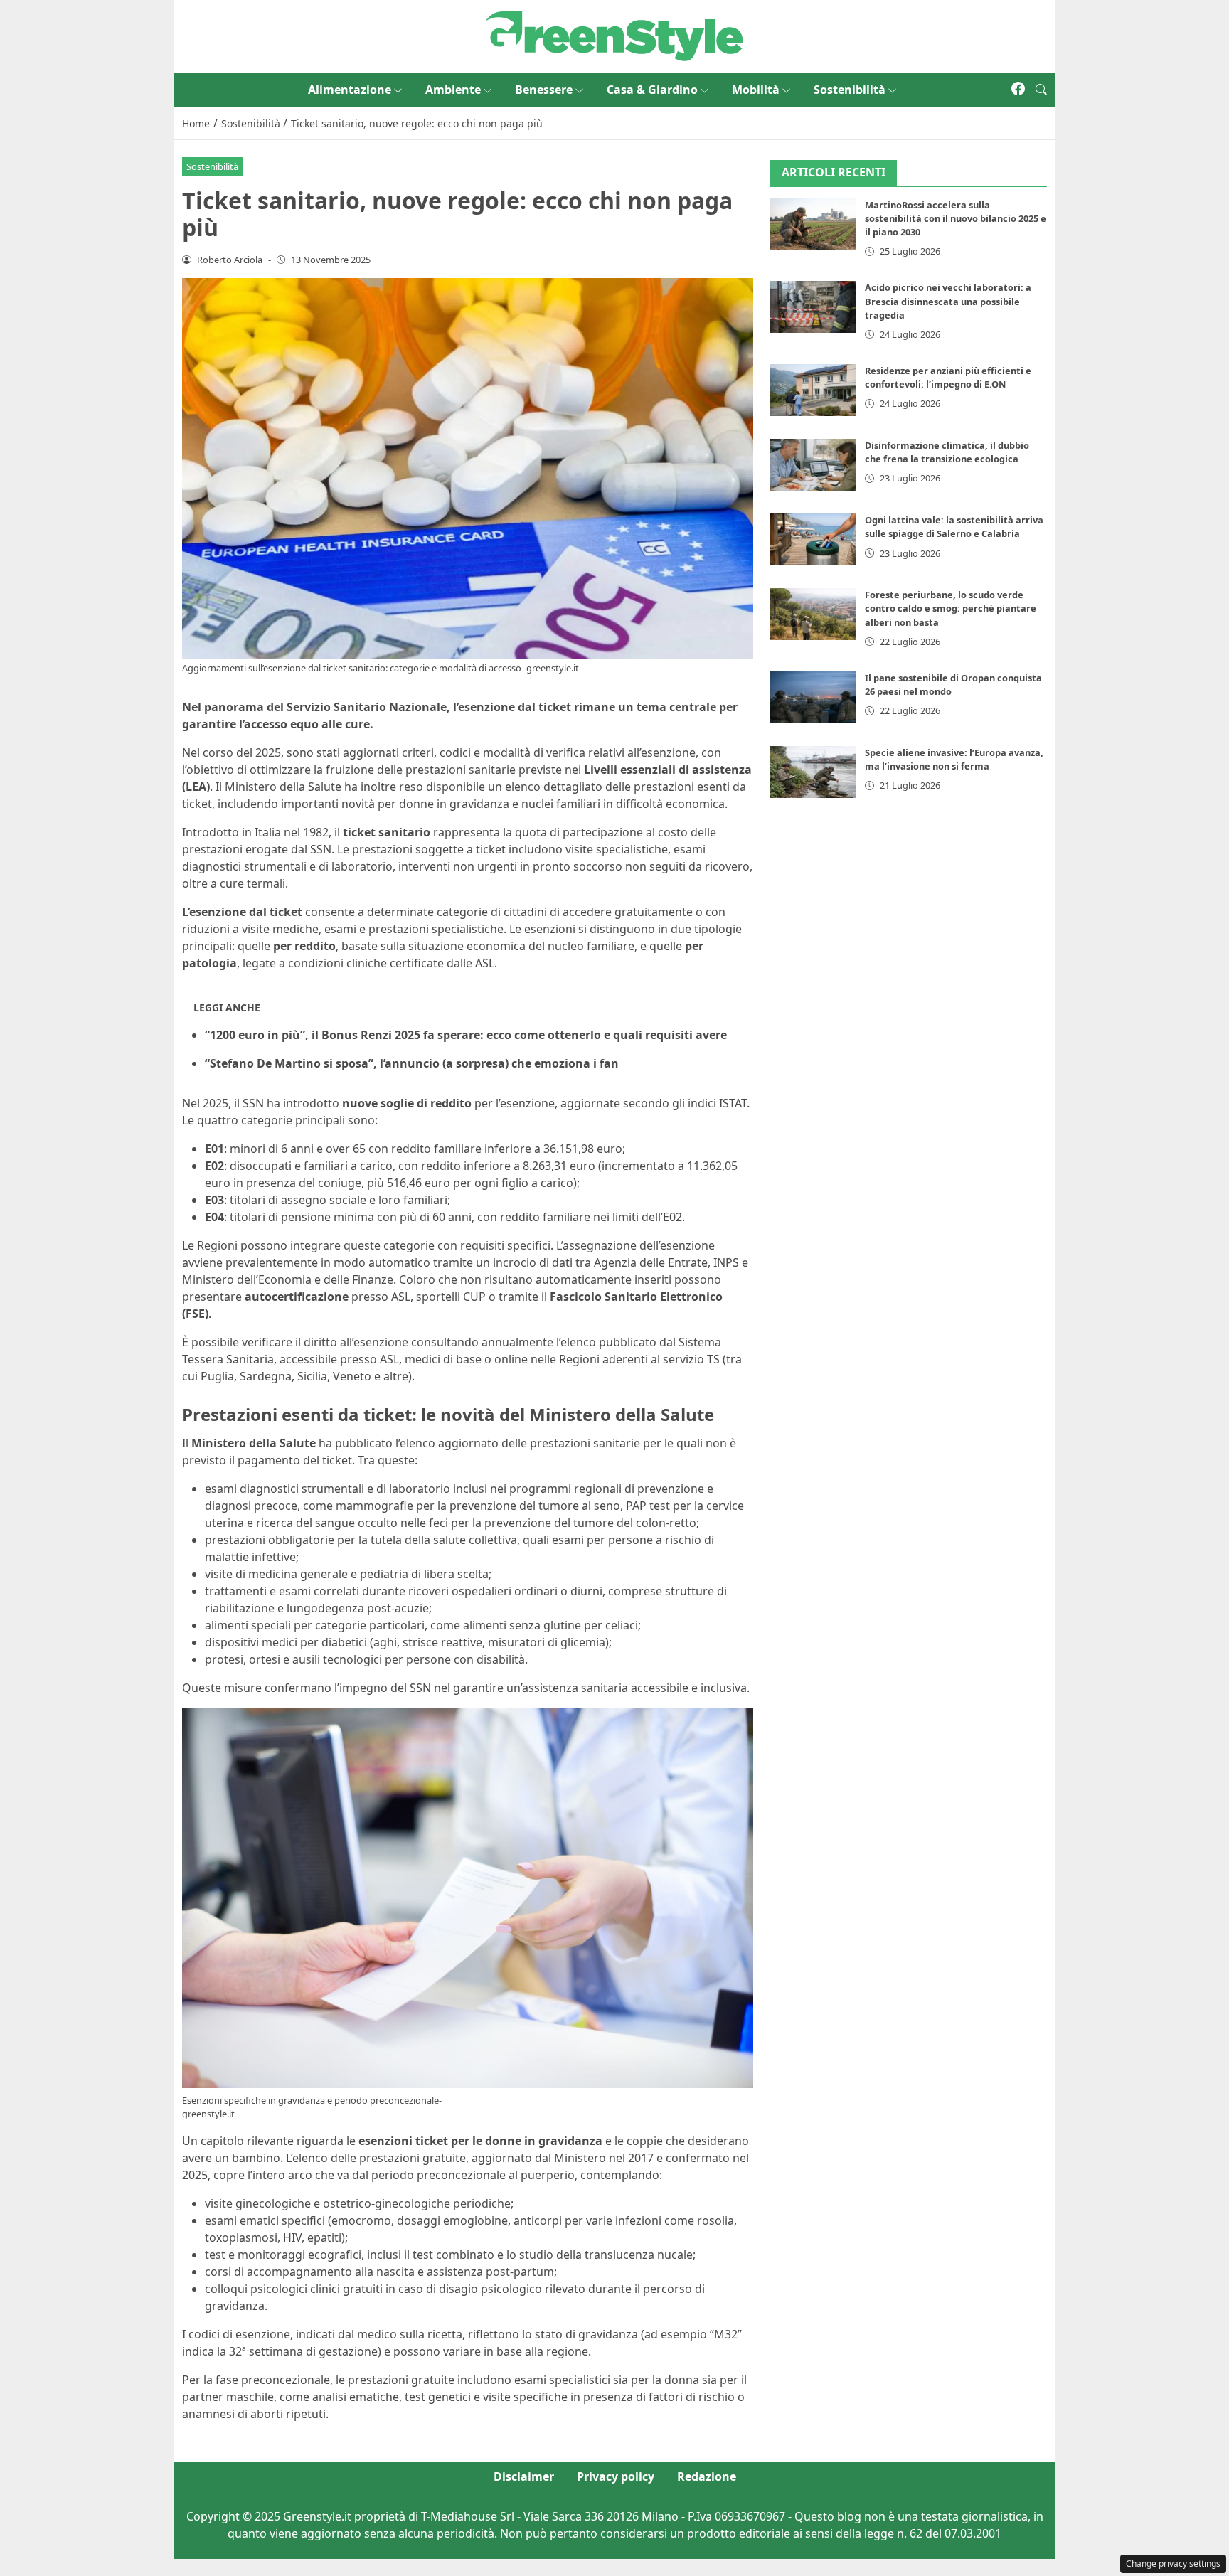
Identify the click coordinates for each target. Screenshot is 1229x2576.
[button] (1041, 90)
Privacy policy (616, 2476)
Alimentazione (350, 90)
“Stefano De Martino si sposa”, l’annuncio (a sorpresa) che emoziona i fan (412, 1063)
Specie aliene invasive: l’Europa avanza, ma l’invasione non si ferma (954, 759)
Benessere (544, 90)
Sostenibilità (850, 90)
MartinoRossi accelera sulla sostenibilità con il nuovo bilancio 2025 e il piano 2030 (956, 218)
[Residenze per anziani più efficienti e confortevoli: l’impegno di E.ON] (814, 390)
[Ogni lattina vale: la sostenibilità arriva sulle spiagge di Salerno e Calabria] (814, 539)
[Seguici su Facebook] (1018, 90)
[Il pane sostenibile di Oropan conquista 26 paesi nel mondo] (814, 697)
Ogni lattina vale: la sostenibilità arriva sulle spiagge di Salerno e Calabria (954, 527)
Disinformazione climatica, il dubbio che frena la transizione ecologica (947, 452)
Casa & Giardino (652, 90)
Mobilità (756, 90)
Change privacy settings (1173, 2564)
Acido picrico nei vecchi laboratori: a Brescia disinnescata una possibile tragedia (948, 301)
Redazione (707, 2476)
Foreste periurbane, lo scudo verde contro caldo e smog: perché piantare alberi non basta (951, 608)
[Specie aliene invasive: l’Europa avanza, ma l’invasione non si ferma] (814, 772)
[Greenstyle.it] (614, 35)
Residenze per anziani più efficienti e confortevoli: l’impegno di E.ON (948, 377)
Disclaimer (524, 2476)
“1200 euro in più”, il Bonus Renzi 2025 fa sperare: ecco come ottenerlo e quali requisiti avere (466, 1035)
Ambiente (453, 90)
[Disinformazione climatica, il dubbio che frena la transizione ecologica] (814, 465)
